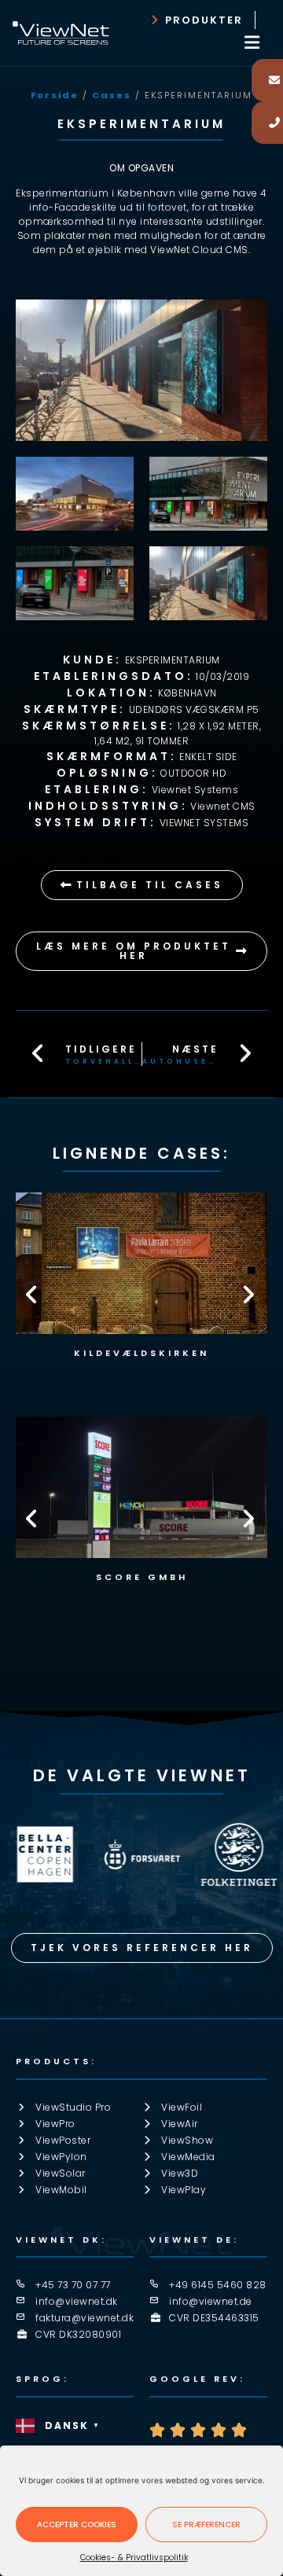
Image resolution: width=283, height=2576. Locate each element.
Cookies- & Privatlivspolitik (134, 2558)
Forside (55, 95)
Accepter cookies (77, 2525)
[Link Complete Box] (141, 1505)
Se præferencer (206, 2525)
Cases (112, 95)
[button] (253, 42)
